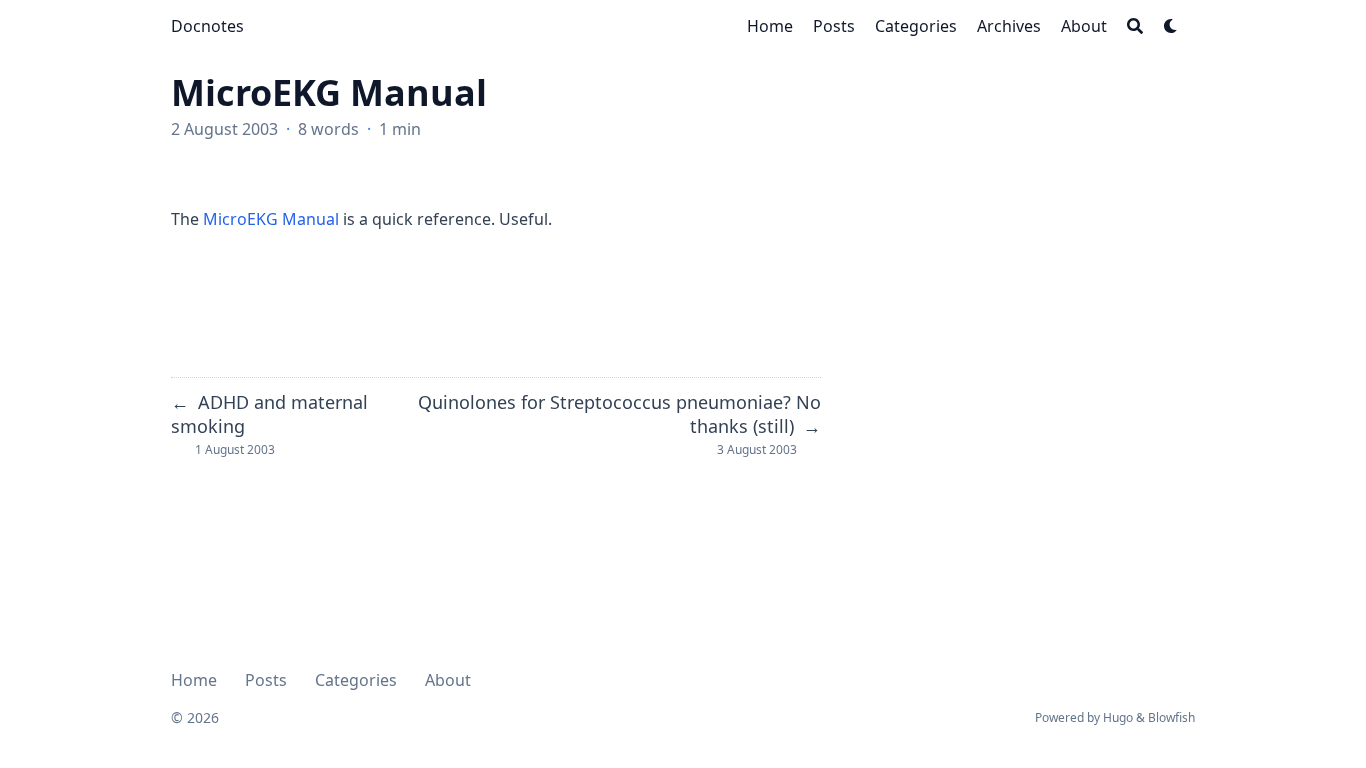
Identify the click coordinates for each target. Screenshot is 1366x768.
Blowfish (1171, 717)
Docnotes (207, 26)
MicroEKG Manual (271, 219)
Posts (266, 680)
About (448, 680)
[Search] (1135, 26)
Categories (356, 680)
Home (194, 680)
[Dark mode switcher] (1171, 26)
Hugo (1118, 717)
